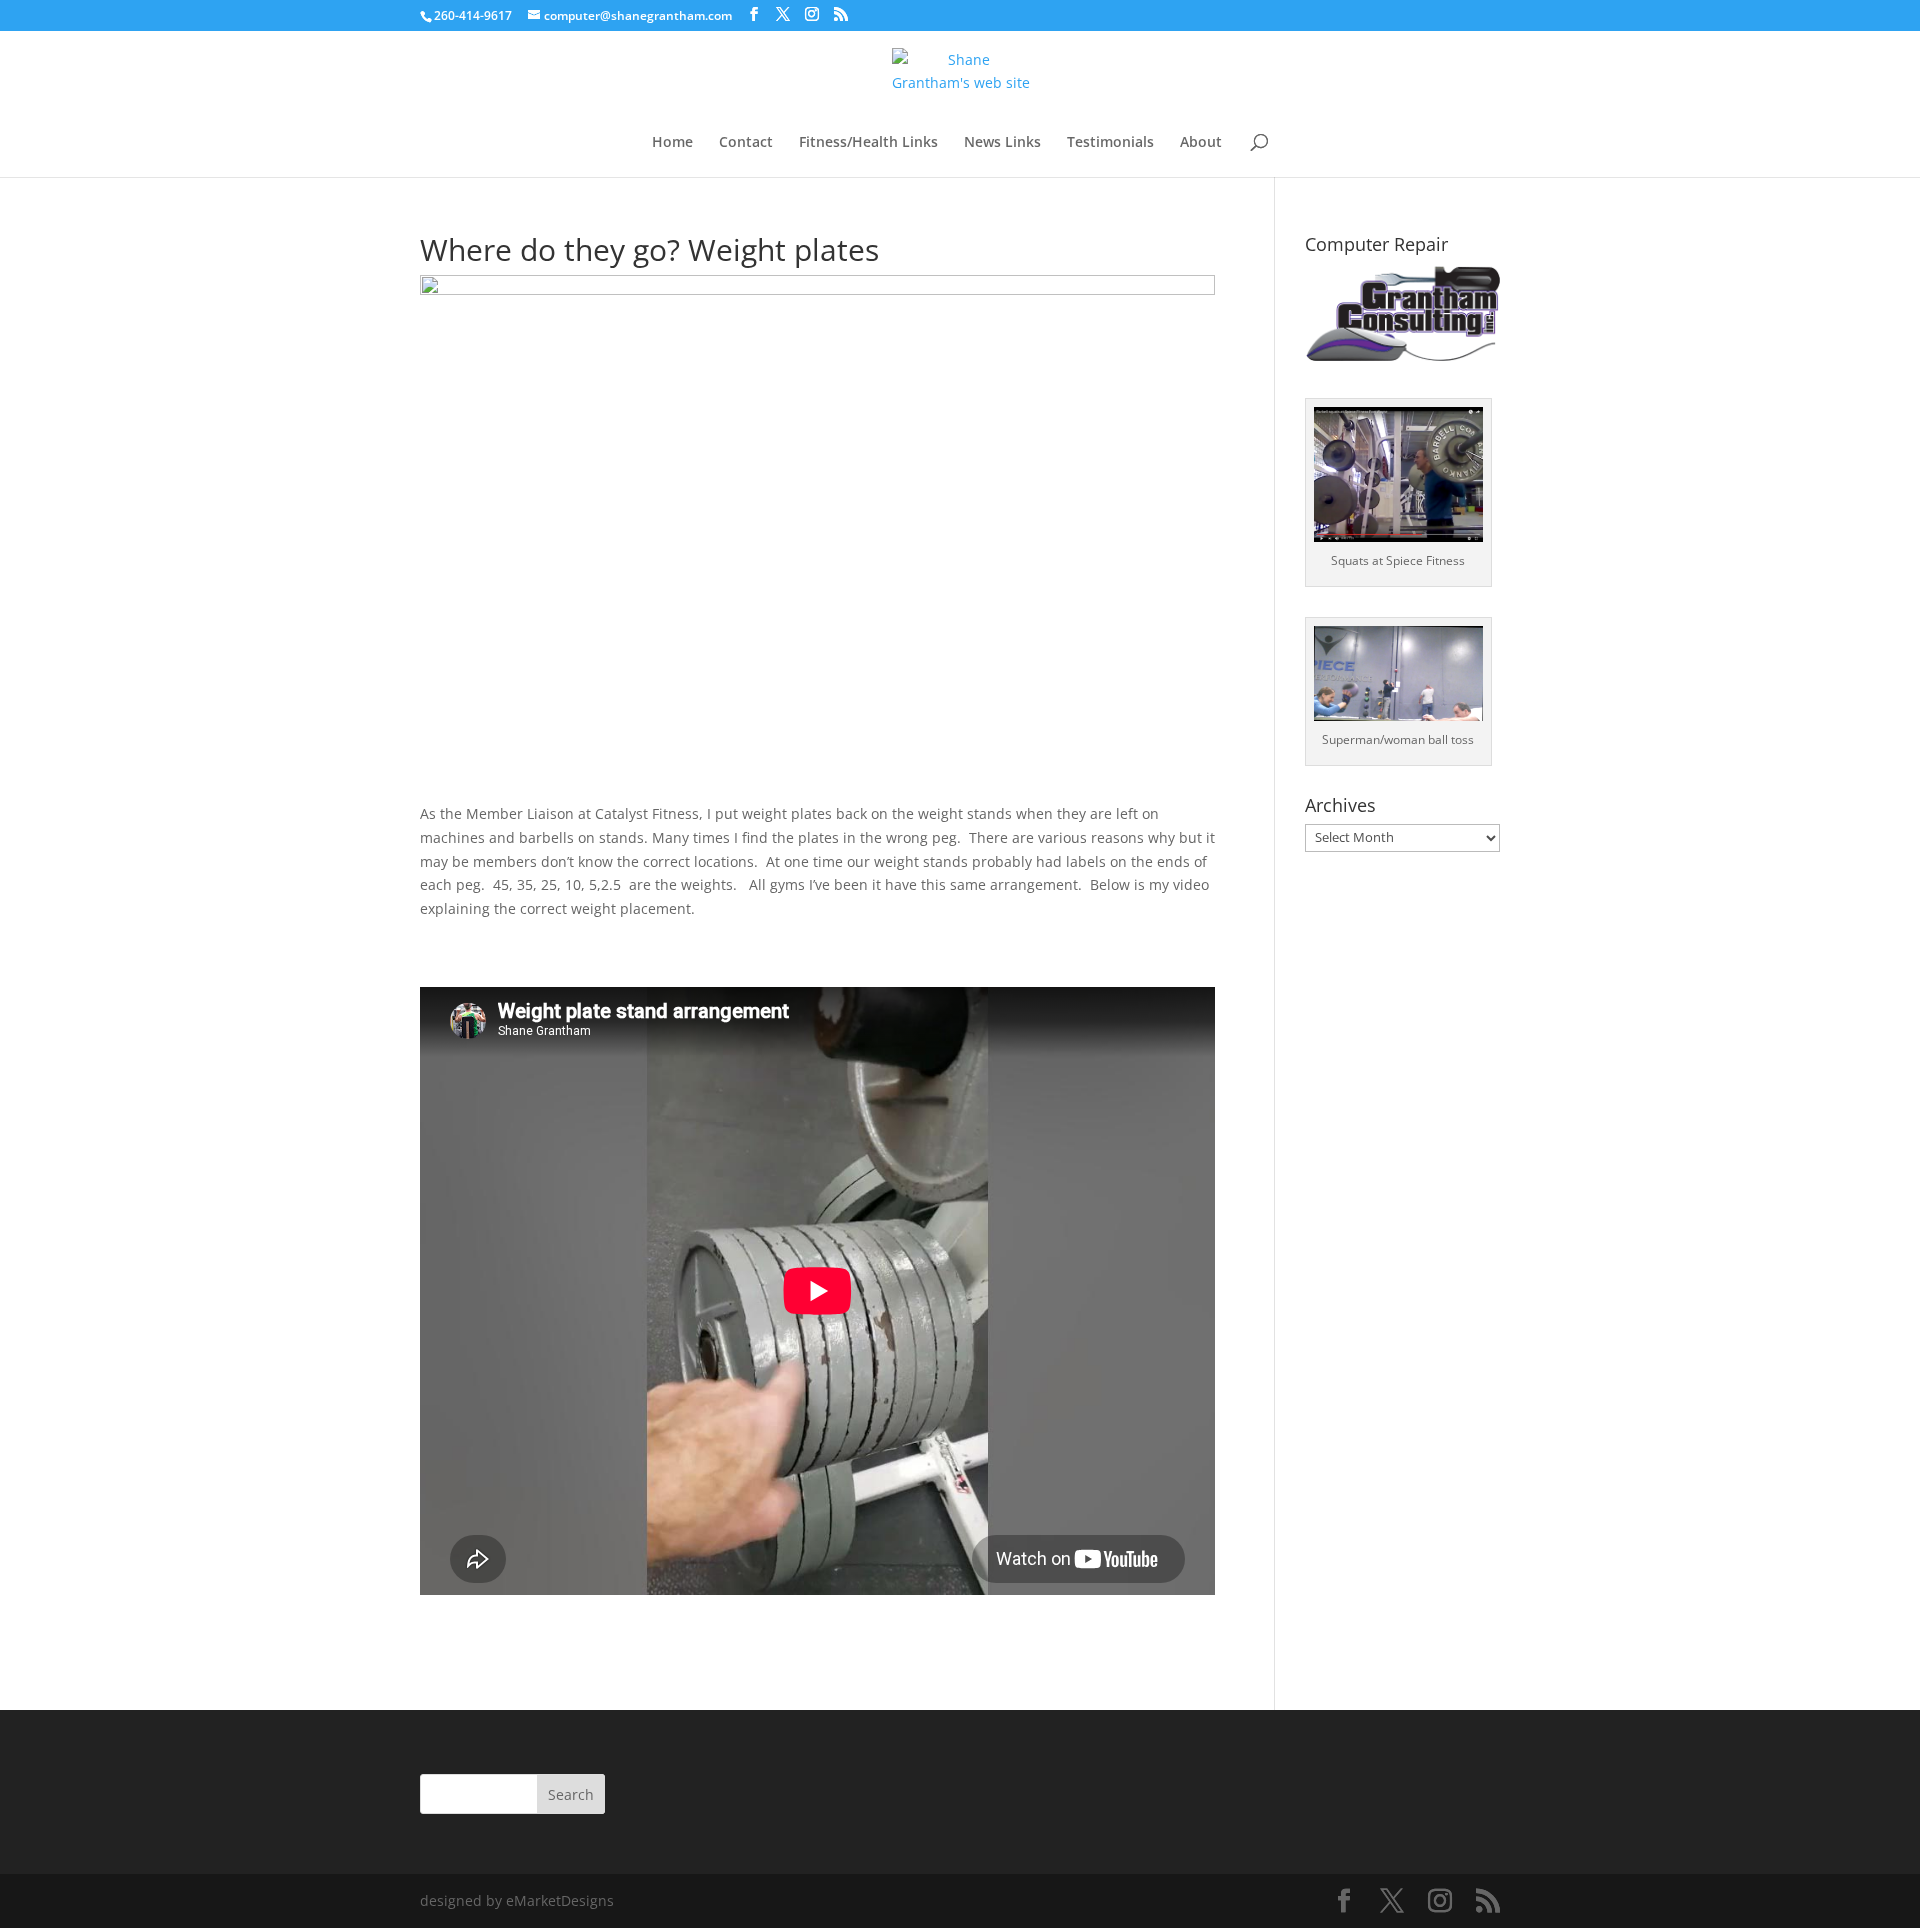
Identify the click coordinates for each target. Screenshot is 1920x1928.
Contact (746, 143)
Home (672, 143)
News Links (1002, 143)
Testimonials (1110, 143)
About (1201, 143)
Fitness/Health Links (868, 143)
